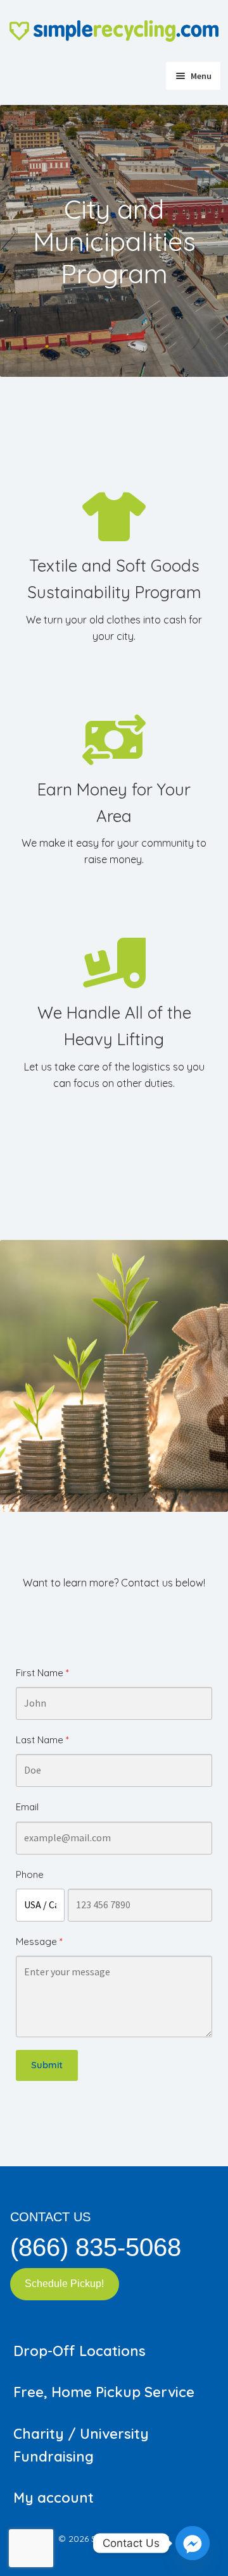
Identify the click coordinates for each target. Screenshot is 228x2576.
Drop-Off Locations (79, 2351)
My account (54, 2498)
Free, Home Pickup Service (104, 2392)
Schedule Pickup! (64, 2284)
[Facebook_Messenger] (193, 2543)
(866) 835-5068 (96, 2247)
